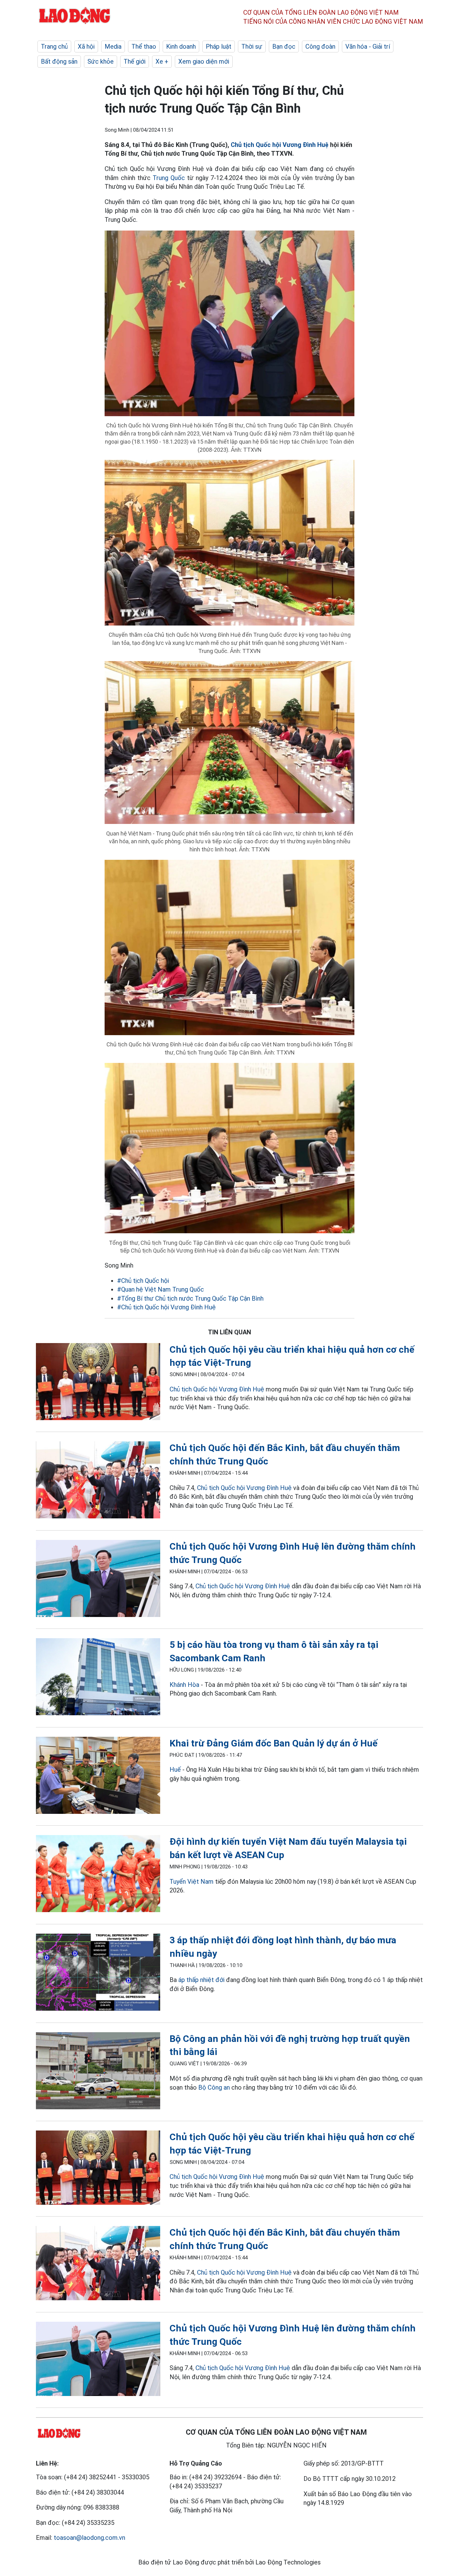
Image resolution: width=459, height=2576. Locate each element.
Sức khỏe (101, 61)
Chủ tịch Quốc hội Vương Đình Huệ (280, 145)
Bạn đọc (284, 46)
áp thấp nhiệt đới (202, 1980)
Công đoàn (320, 46)
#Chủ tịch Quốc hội (143, 1281)
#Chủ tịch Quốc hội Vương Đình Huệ (166, 1307)
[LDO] (98, 1383)
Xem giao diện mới (204, 61)
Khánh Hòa (184, 1685)
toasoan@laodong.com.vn (89, 2538)
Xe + (162, 61)
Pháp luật (219, 46)
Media (113, 46)
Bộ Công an (214, 2087)
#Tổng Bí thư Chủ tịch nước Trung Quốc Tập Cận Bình (190, 1298)
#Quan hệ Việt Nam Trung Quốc (160, 1289)
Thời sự (252, 46)
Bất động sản (59, 61)
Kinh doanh (181, 46)
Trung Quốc (169, 178)
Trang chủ (54, 46)
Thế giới (135, 61)
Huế (175, 1770)
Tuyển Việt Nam (192, 1882)
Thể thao (144, 46)
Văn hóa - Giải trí (368, 46)
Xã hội (86, 46)
